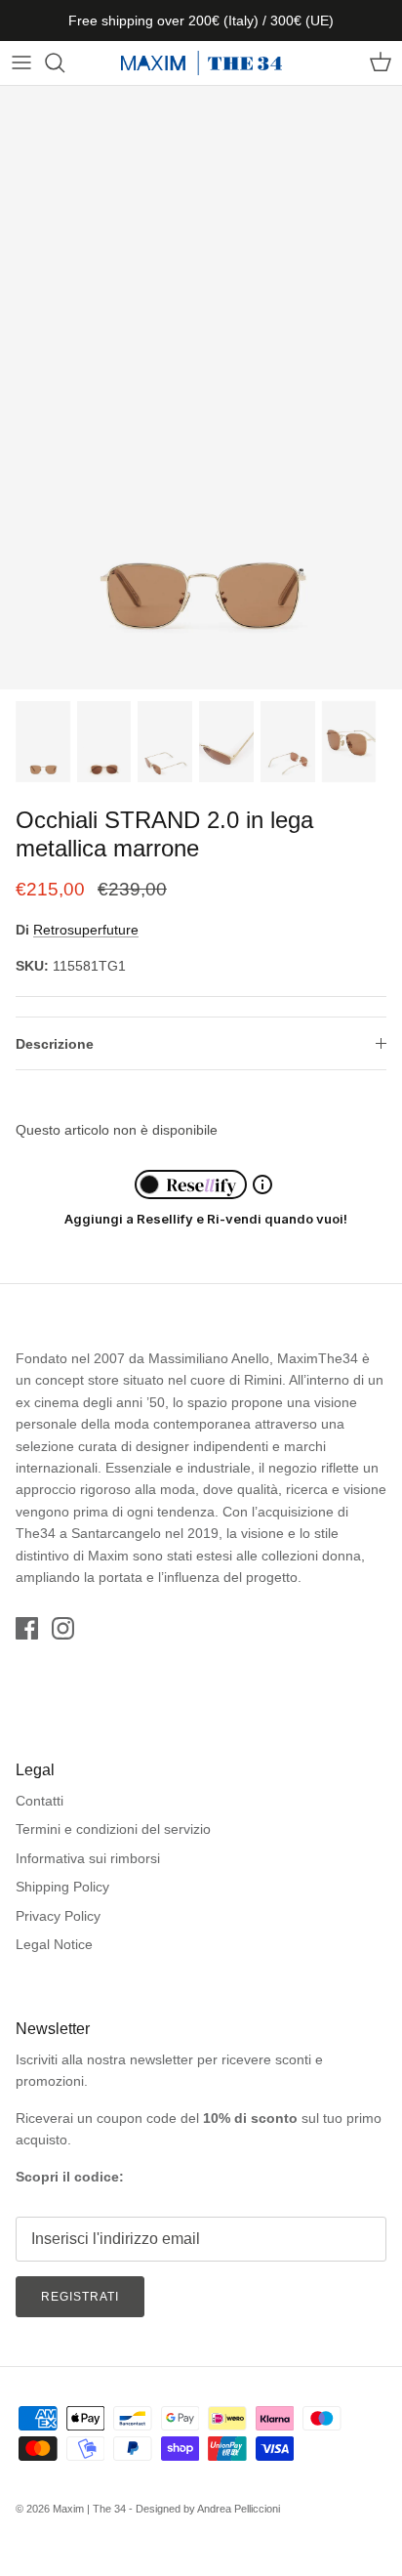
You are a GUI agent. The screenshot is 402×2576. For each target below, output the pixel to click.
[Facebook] (27, 1628)
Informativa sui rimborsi (88, 1858)
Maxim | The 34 (89, 2509)
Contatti (40, 1801)
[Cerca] (64, 62)
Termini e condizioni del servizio (113, 1829)
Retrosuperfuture (86, 930)
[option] (201, 388)
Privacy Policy (58, 1916)
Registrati (80, 2297)
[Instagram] (63, 1628)
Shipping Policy (62, 1887)
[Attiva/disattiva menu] (21, 62)
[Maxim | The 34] (201, 63)
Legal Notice (54, 1944)
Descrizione (55, 1044)
